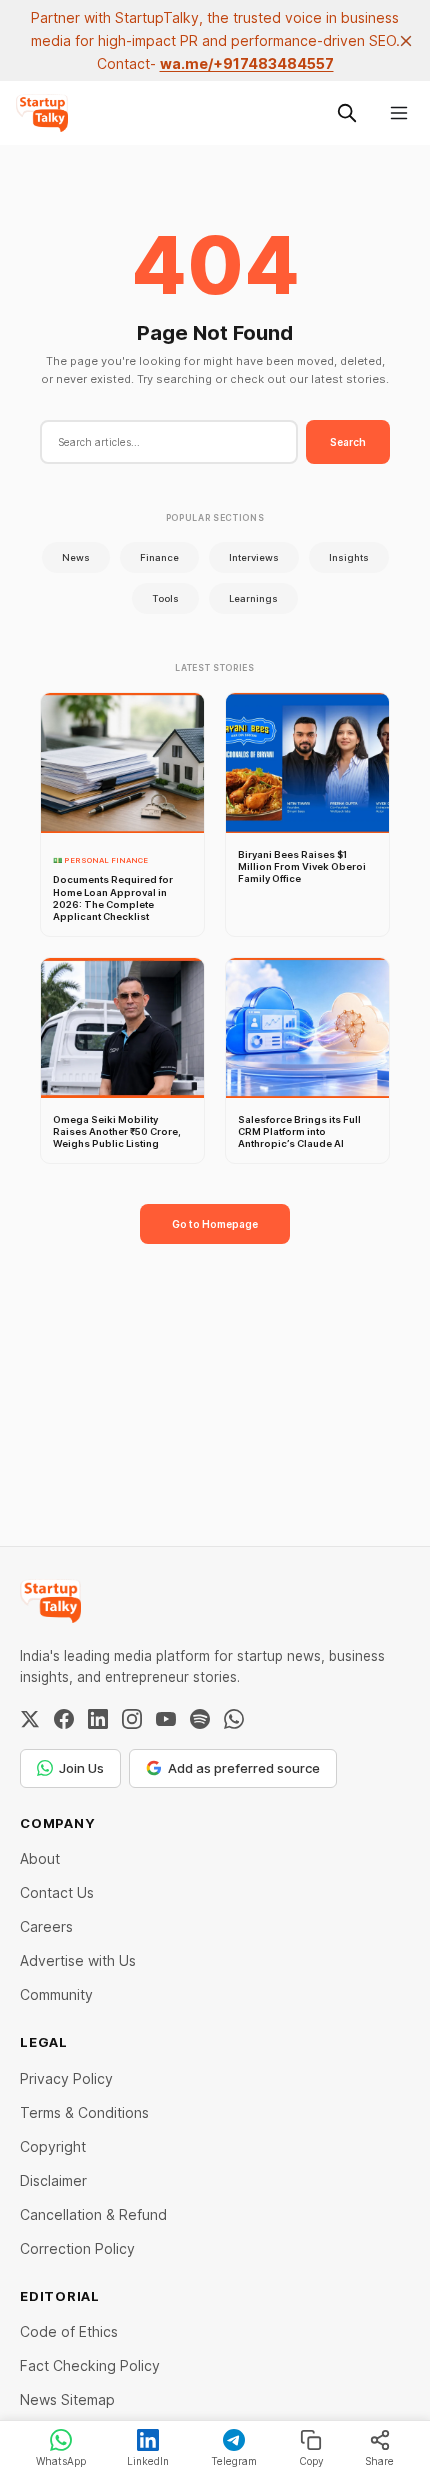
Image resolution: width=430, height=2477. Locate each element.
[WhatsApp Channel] (234, 1719)
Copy (311, 2461)
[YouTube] (166, 1719)
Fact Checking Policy (90, 2365)
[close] (406, 41)
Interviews (254, 557)
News (76, 557)
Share (379, 2461)
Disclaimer (53, 2180)
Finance (159, 557)
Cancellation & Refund (93, 2214)
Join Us (81, 1768)
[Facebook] (64, 1719)
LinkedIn (148, 2461)
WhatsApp (61, 2461)
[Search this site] (347, 113)
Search (348, 442)
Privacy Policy (66, 2078)
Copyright (53, 2146)
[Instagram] (132, 1719)
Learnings (253, 598)
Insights (349, 557)
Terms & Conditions (84, 2112)
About (40, 1858)
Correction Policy (77, 2248)
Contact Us (57, 1892)
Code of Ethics (69, 2331)
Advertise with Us (78, 1960)
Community (56, 1994)
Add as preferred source (244, 1768)
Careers (46, 1926)
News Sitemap (67, 2399)
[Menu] (399, 113)
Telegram (234, 2461)
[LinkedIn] (98, 1719)
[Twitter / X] (30, 1719)
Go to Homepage (215, 1224)
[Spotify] (200, 1719)
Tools (165, 598)
